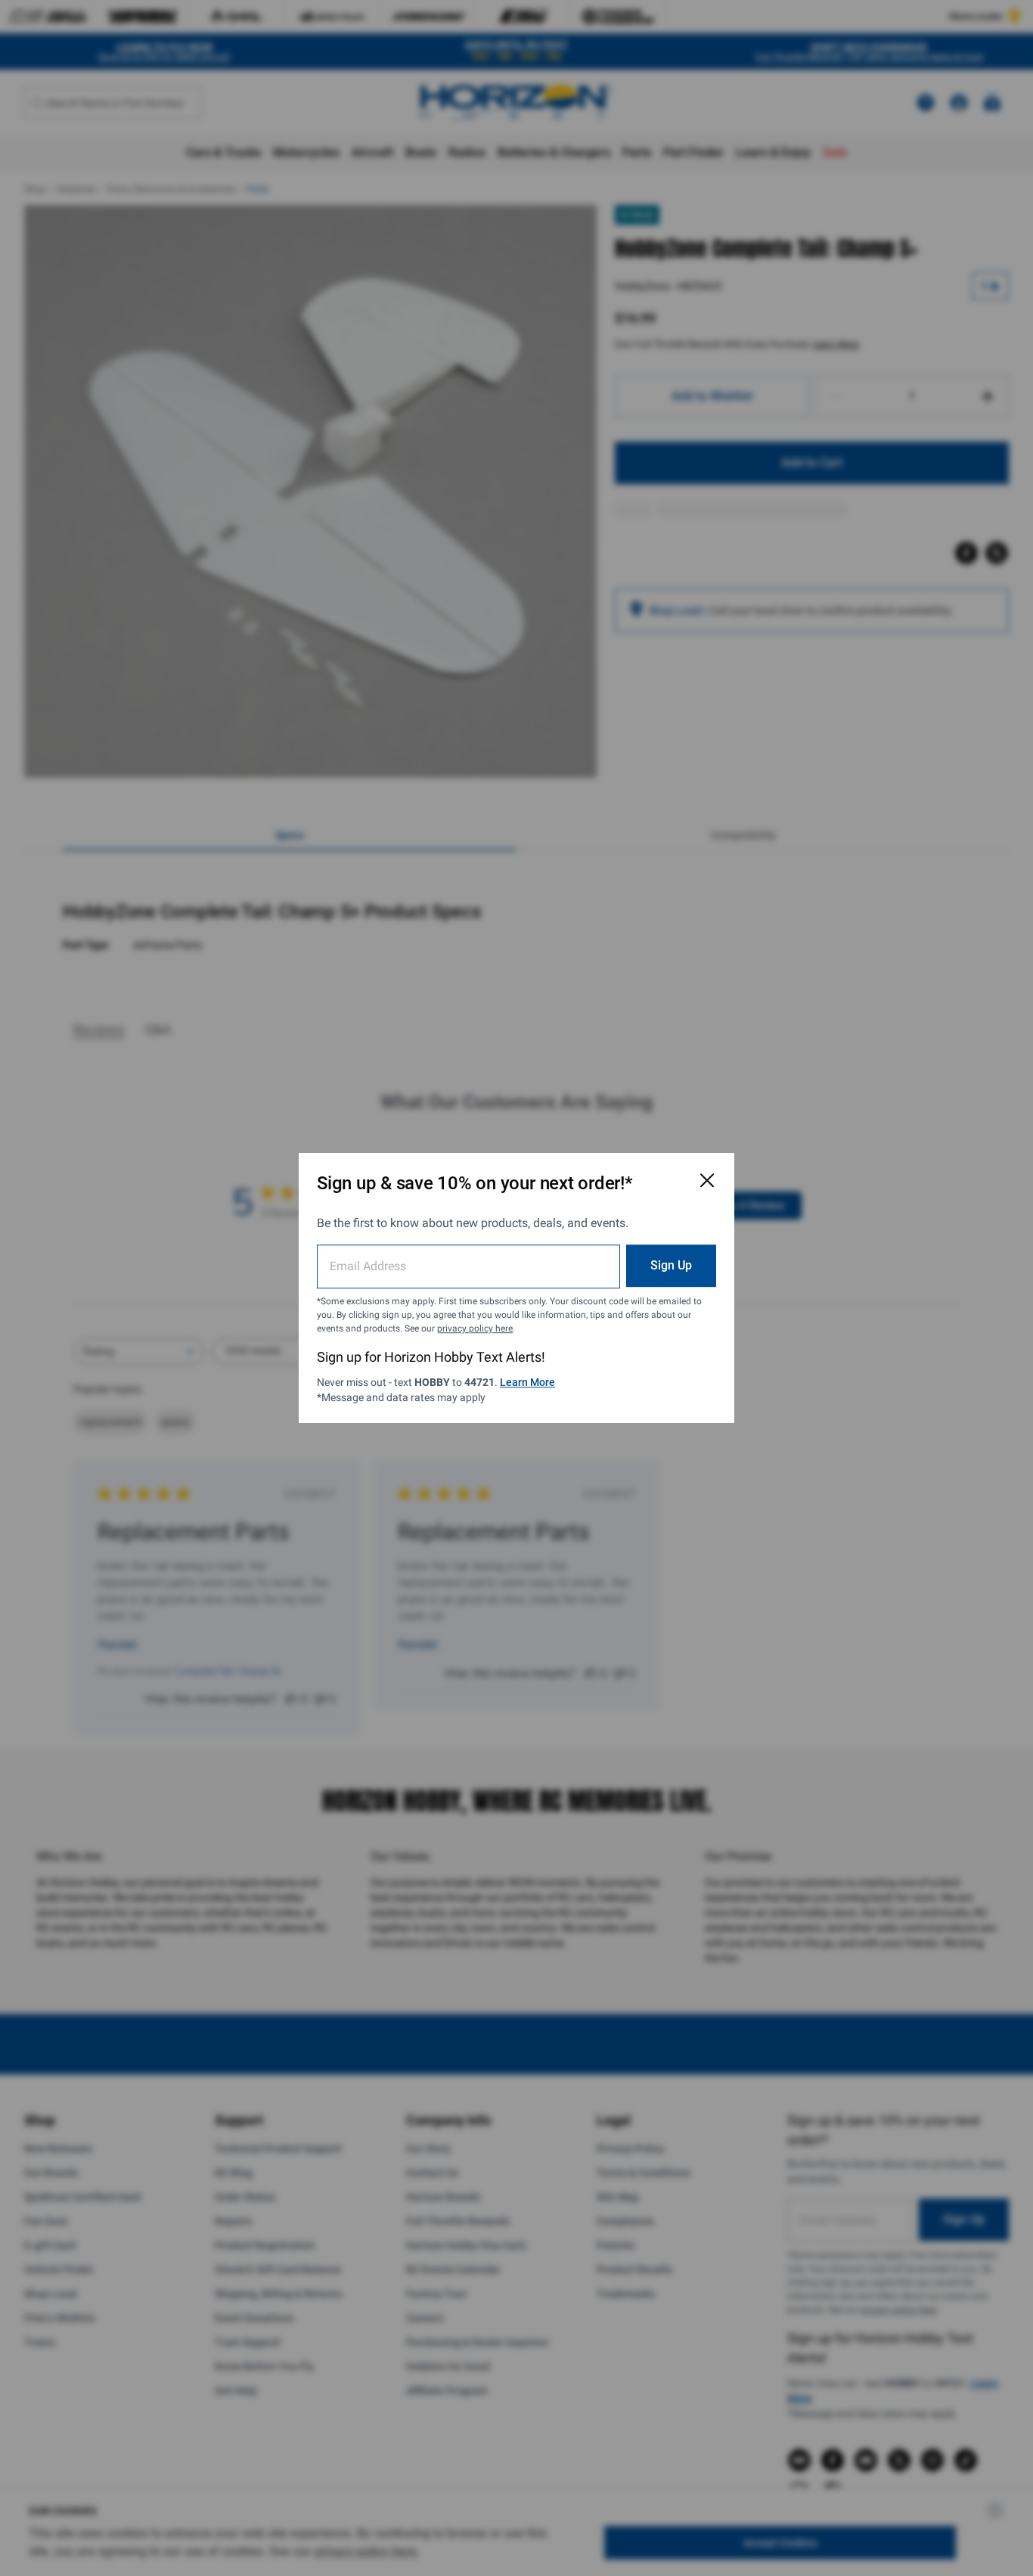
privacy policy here (475, 1328)
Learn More (527, 1382)
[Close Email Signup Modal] (707, 1180)
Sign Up (671, 1265)
